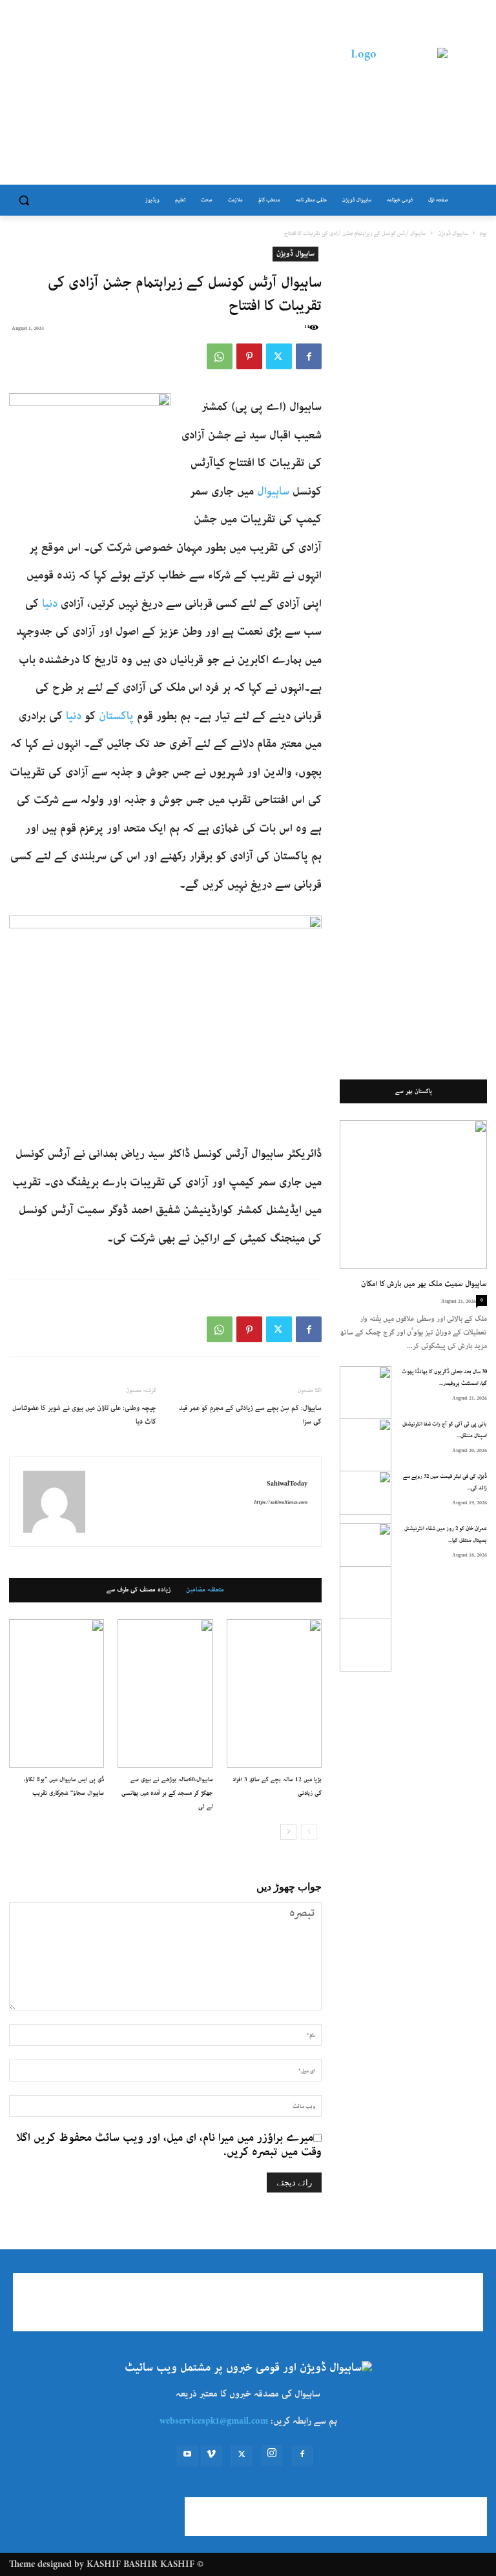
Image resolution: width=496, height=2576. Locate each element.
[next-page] (288, 1832)
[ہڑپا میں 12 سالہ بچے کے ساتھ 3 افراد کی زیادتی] (274, 1693)
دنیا (50, 604)
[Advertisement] (160, 96)
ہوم (483, 233)
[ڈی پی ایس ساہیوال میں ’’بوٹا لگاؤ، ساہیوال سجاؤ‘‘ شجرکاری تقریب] (57, 1693)
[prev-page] (309, 1832)
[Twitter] (279, 356)
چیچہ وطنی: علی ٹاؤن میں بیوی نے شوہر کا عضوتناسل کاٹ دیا (84, 1415)
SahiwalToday (287, 1484)
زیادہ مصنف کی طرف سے (139, 1590)
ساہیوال (273, 491)
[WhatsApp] (220, 356)
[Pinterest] (249, 356)
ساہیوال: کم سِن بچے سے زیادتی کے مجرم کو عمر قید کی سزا (250, 1415)
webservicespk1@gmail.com (214, 2421)
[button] (24, 200)
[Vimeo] (211, 2456)
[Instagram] (272, 2455)
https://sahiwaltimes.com (281, 1502)
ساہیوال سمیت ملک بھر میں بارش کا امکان (424, 1284)
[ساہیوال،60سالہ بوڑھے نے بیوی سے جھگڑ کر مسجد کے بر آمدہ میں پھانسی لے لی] (165, 1693)
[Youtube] (187, 2456)
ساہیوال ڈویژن (453, 233)
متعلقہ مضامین (205, 1590)
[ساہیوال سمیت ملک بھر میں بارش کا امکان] (413, 1194)
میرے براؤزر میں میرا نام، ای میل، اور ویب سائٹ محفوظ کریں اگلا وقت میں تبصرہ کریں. (169, 2145)
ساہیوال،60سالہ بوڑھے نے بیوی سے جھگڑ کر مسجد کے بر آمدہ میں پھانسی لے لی (167, 1793)
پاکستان (116, 716)
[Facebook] (309, 356)
